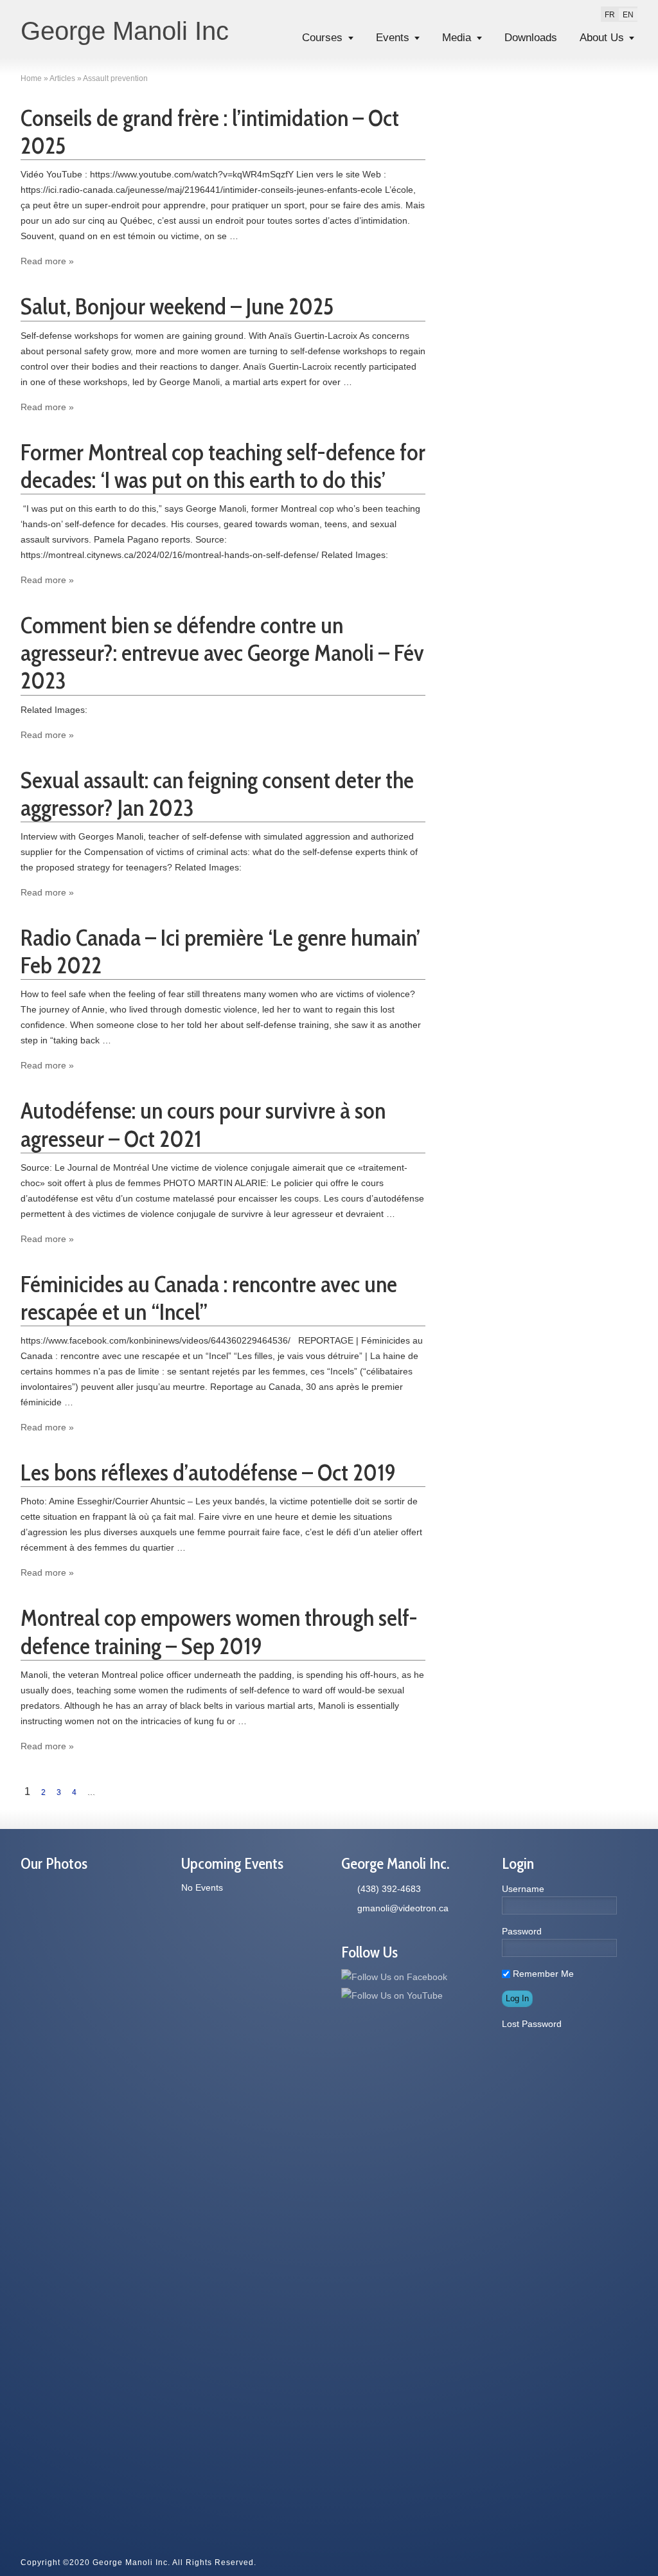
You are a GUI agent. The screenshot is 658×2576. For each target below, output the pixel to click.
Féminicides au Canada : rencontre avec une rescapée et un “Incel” (209, 1298)
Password (522, 1931)
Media (457, 38)
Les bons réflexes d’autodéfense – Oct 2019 (208, 1472)
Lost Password (532, 2024)
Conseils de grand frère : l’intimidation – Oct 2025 (210, 131)
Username (523, 1889)
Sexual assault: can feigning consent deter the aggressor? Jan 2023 (217, 794)
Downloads (531, 38)
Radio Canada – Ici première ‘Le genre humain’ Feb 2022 (220, 951)
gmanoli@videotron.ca (403, 1908)
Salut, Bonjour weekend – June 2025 (177, 306)
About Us (602, 38)
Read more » (47, 261)
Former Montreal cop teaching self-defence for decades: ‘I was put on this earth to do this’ (223, 466)
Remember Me (542, 1974)
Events (393, 38)
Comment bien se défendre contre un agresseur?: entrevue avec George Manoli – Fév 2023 (222, 653)
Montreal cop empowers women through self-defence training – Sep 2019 (219, 1631)
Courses (322, 38)
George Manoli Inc (125, 31)
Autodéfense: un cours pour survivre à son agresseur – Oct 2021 (203, 1124)
